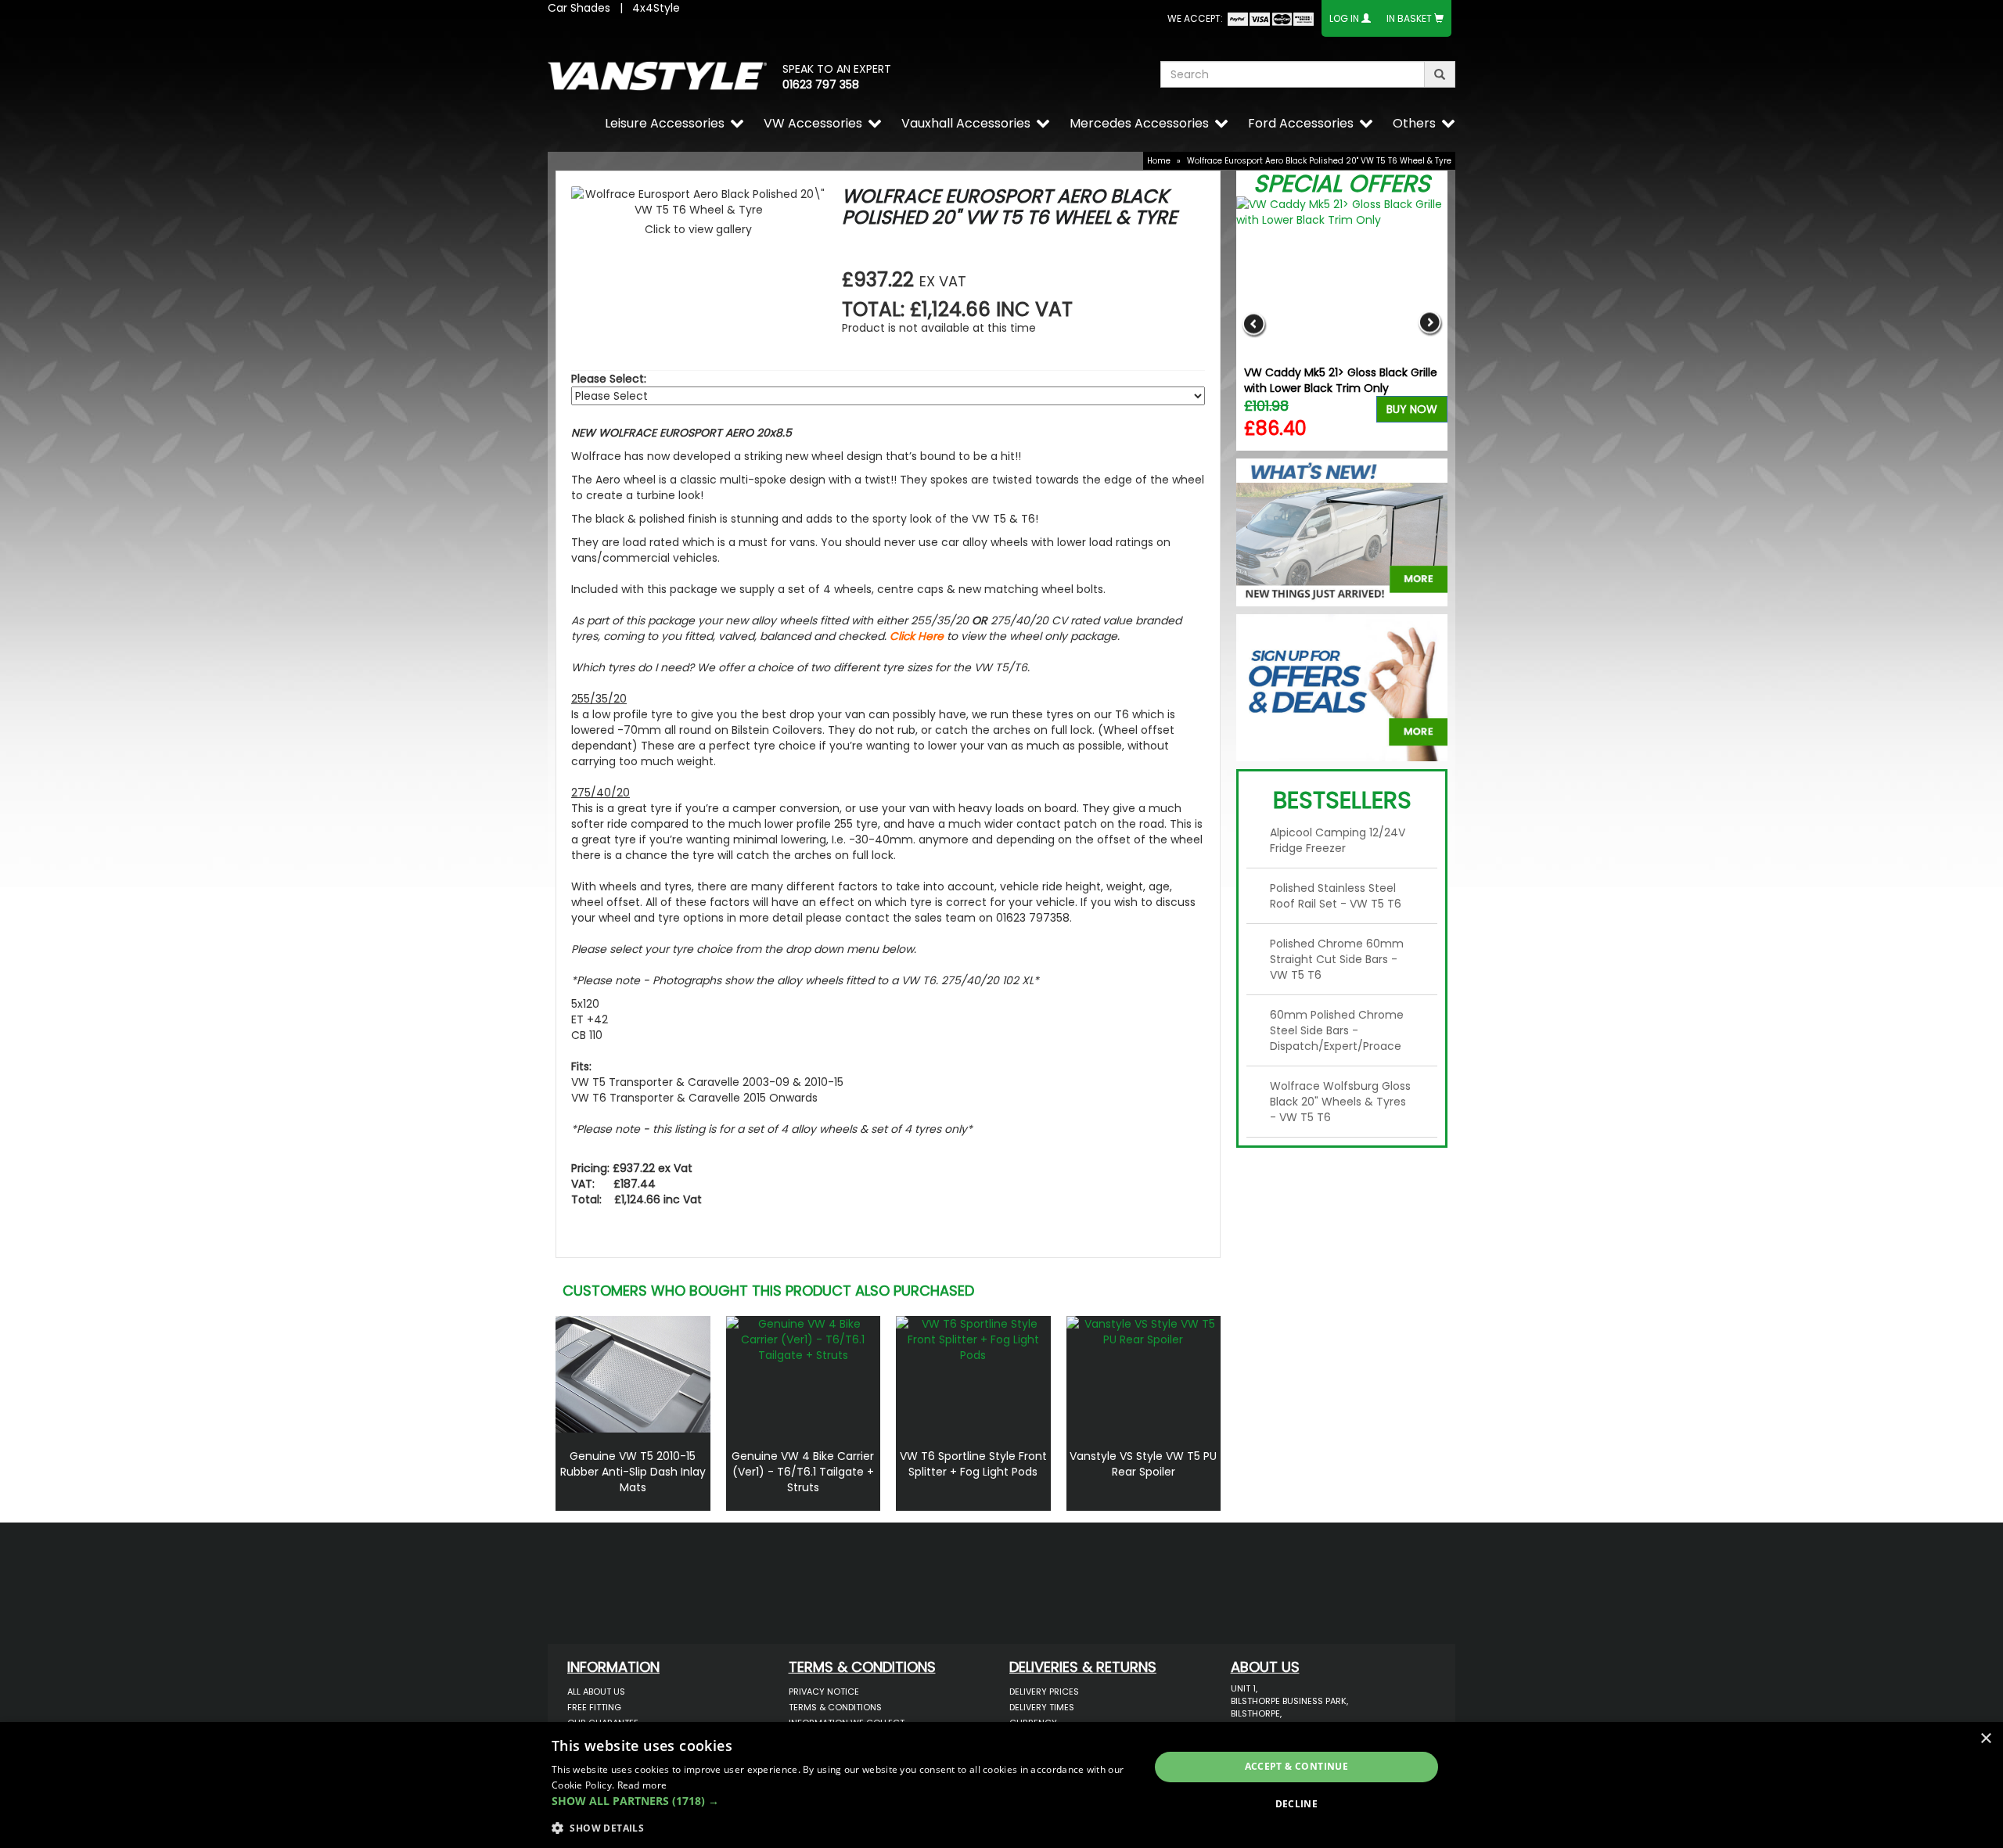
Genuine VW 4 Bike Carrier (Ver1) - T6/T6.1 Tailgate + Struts (803, 1472)
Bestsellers (1342, 800)
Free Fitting (594, 1707)
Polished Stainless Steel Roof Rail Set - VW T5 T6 (1336, 896)
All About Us (596, 1692)
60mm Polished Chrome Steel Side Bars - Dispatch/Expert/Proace (1337, 1030)
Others (1414, 123)
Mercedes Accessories (1139, 123)
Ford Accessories (1301, 123)
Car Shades (579, 8)
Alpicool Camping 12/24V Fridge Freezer (1338, 840)
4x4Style (656, 8)
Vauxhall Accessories (966, 123)
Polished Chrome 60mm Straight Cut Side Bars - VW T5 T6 (1337, 959)
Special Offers (1342, 183)
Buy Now (1412, 409)
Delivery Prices (1044, 1692)
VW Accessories (813, 123)
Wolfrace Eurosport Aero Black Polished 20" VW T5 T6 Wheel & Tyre (1319, 161)
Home (1159, 161)
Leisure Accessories (665, 123)
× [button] (1985, 1739)
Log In (1344, 18)
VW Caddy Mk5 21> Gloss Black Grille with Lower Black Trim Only (1341, 380)
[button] (841, 1801)
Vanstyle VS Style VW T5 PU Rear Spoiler (1143, 1464)
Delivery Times (1042, 1707)
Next (1430, 324)
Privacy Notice (824, 1692)
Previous (1254, 324)
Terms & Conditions (835, 1707)
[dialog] (1001, 1785)
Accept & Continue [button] (1297, 1766)
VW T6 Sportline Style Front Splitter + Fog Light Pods (973, 1464)
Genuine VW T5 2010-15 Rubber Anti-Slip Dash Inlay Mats (633, 1472)
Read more (642, 1785)
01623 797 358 (821, 84)
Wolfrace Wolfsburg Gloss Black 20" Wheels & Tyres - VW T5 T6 (1340, 1102)
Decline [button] (1297, 1804)
